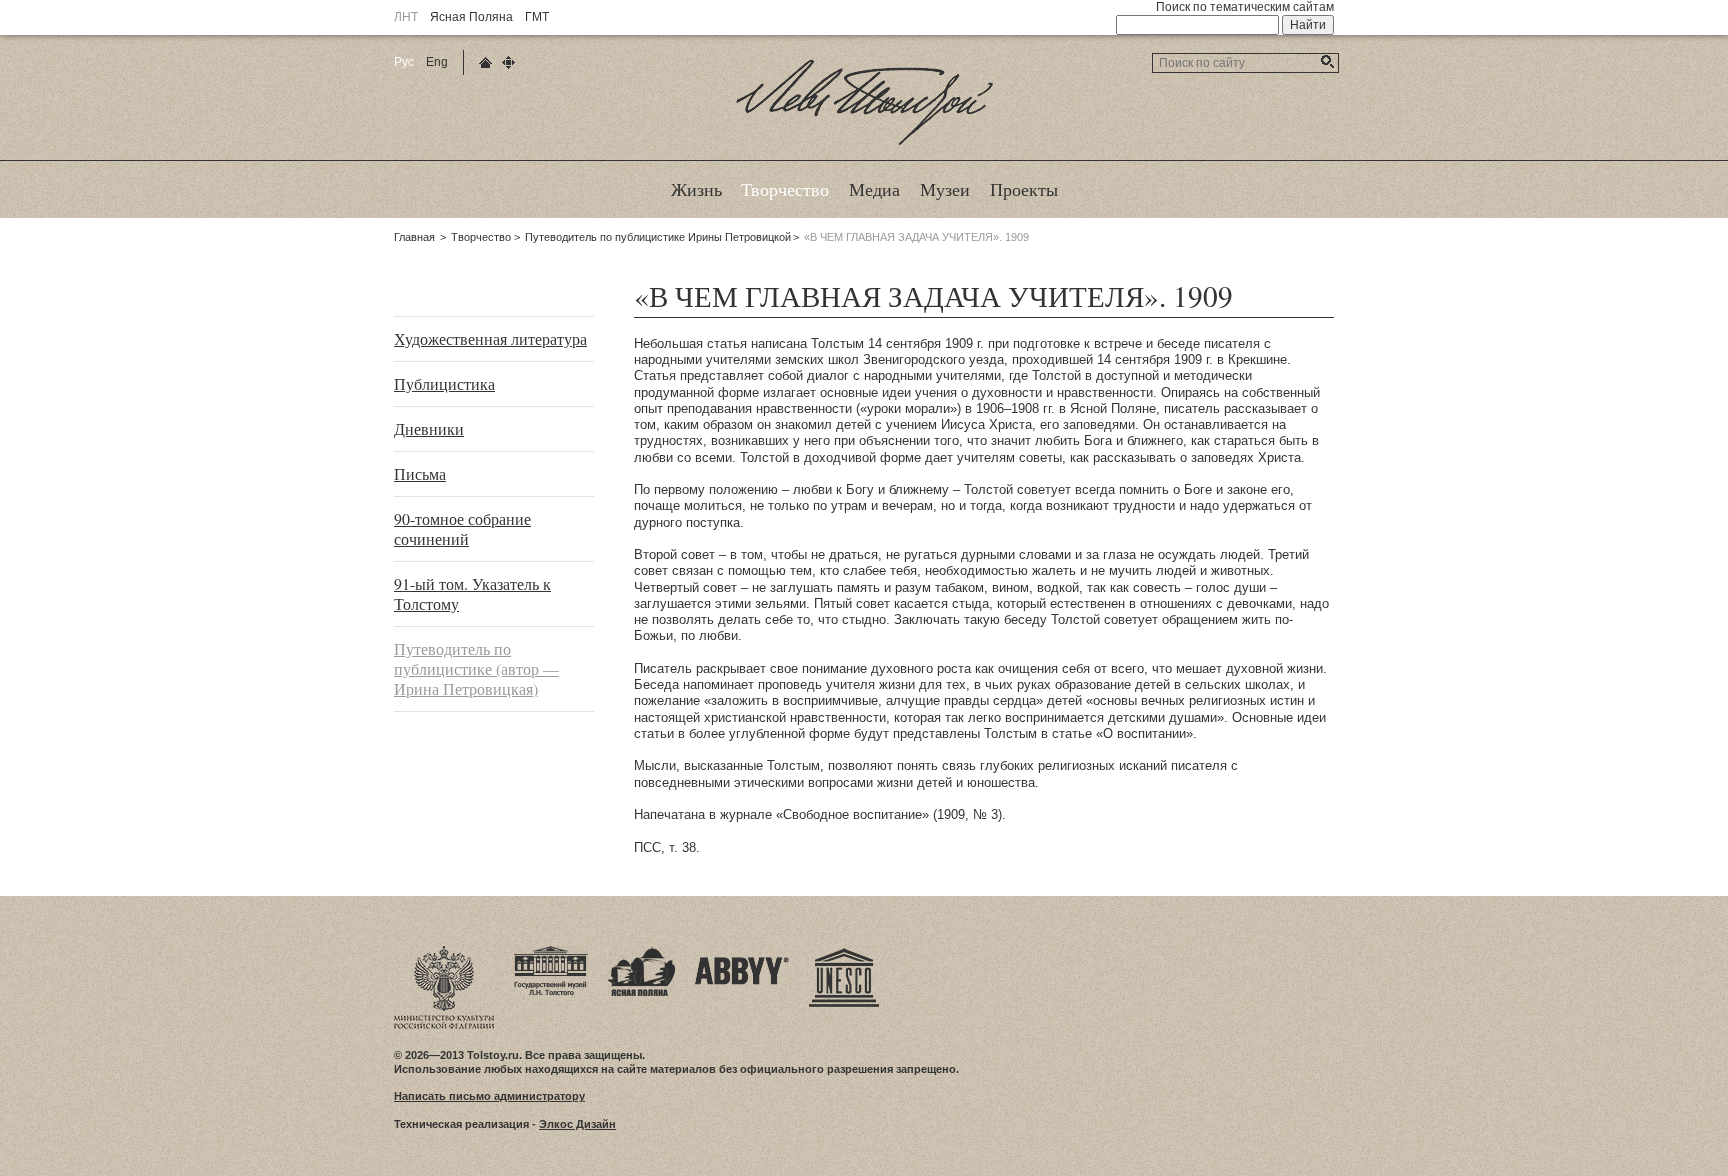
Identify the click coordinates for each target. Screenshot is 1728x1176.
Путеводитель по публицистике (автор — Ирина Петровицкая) (476, 668)
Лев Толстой (864, 144)
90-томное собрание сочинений (462, 528)
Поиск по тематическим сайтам (1245, 7)
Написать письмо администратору (489, 1096)
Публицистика (444, 383)
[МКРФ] (444, 952)
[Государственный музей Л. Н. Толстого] (551, 952)
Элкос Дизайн (577, 1124)
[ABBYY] (742, 952)
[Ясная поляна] (641, 952)
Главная (414, 237)
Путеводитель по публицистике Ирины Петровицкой (658, 237)
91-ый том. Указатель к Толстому (472, 593)
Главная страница (485, 62)
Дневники (429, 428)
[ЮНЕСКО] (844, 952)
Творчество (481, 237)
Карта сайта (508, 62)
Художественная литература (490, 338)
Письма (420, 473)
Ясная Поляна (471, 17)
